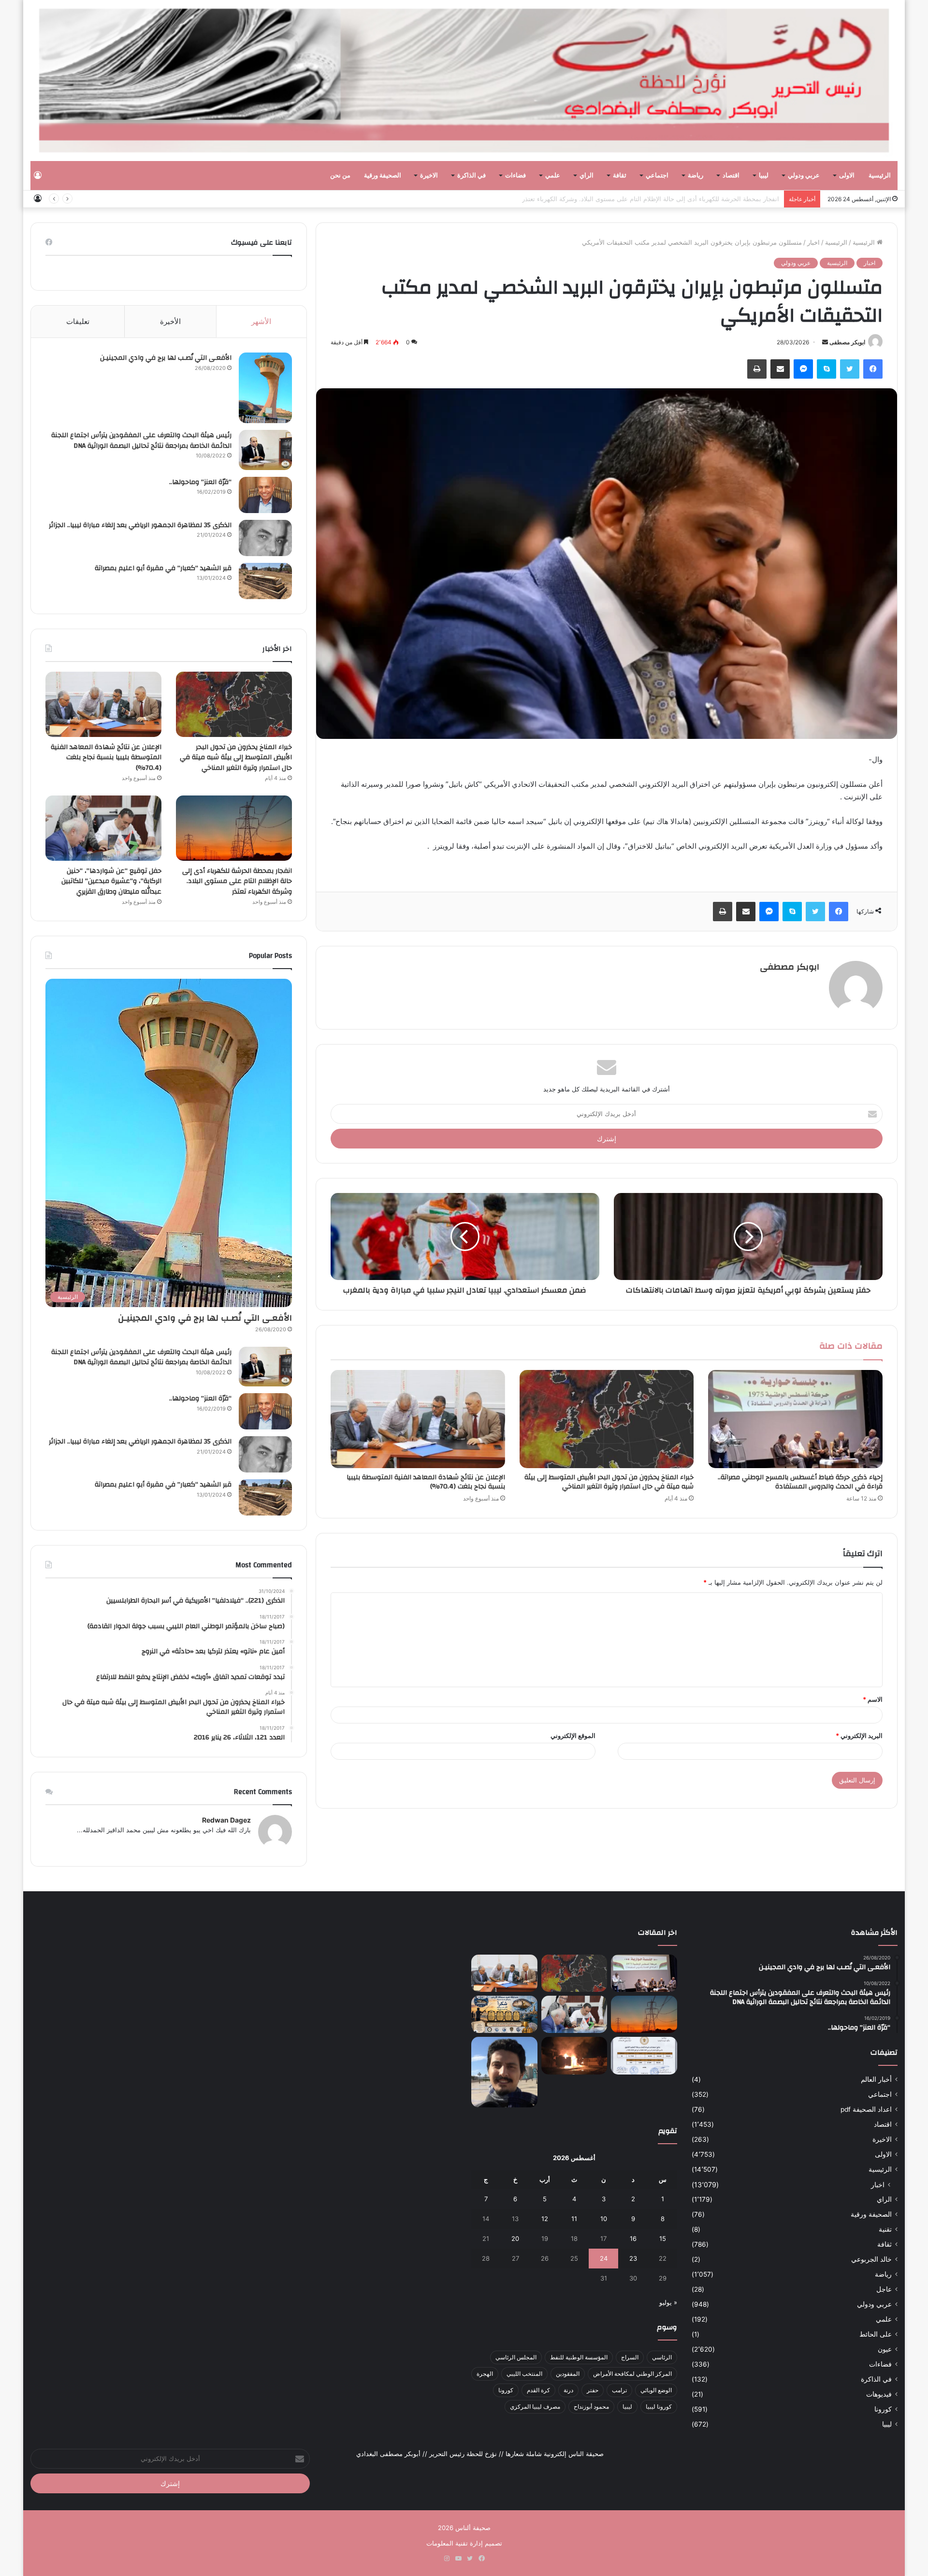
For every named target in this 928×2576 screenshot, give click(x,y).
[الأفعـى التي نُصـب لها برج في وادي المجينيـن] (265, 388)
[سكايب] (826, 369)
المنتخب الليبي (524, 2374)
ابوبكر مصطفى (847, 342)
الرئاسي (662, 2357)
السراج (630, 2357)
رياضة (696, 176)
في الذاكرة (471, 176)
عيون (885, 2349)
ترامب (619, 2390)
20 (515, 2238)
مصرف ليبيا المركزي (535, 2407)
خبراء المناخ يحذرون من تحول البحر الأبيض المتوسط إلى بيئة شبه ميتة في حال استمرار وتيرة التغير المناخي (609, 1482)
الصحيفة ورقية (383, 176)
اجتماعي (657, 176)
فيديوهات (879, 2394)
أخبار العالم (876, 2079)
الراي (587, 176)
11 (574, 2219)
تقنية (885, 2229)
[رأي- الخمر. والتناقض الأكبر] (504, 2072)
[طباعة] (757, 369)
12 (545, 2219)
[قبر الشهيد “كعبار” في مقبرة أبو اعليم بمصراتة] (265, 581)
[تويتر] (850, 369)
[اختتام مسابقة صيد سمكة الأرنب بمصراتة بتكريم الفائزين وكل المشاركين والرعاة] (504, 2014)
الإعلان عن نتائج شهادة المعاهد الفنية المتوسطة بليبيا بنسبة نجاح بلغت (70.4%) (426, 1482)
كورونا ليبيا (659, 2407)
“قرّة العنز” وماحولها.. (200, 482)
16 (633, 2238)
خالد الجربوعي (871, 2259)
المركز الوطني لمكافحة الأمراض (632, 2374)
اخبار (813, 242)
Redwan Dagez (226, 1820)
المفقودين (568, 2374)
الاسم (873, 1699)
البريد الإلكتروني (859, 1736)
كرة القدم (538, 2390)
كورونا (883, 2409)
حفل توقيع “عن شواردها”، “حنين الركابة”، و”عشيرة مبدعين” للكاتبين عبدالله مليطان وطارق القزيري (111, 881)
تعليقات (78, 321)
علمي (553, 176)
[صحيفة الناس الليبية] (464, 81)
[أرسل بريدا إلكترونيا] (825, 342)
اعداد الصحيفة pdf (866, 2109)
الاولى (847, 176)
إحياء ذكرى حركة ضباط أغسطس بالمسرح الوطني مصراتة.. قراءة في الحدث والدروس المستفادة (800, 1482)
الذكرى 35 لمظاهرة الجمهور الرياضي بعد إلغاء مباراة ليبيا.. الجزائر (140, 525)
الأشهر (261, 321)
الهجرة (485, 2374)
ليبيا (764, 176)
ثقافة (620, 176)
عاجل (884, 2289)
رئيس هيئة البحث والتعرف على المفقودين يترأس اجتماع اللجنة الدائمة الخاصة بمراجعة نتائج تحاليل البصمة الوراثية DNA (141, 441)
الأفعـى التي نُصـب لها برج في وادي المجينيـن (166, 358)
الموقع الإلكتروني (573, 1736)
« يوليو (668, 2302)
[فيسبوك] (873, 369)
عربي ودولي (804, 176)
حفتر (593, 2390)
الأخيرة (170, 321)
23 (633, 2258)
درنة (568, 2390)
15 (663, 2238)
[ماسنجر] (803, 369)
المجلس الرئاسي (516, 2357)
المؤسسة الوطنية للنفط (579, 2357)
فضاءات (515, 176)
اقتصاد (731, 176)
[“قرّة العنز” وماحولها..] (265, 495)
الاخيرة (429, 176)
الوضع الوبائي (656, 2390)
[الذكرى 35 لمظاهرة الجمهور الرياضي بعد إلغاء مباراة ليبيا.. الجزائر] (265, 538)
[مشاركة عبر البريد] (780, 369)
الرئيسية (880, 176)
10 (604, 2219)
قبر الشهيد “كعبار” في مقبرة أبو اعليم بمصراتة (163, 568)
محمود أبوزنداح (591, 2407)
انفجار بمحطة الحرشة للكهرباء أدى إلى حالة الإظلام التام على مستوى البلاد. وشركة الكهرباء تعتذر (651, 199)
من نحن (340, 176)
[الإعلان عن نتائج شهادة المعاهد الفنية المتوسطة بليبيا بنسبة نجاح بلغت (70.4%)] (418, 1419)
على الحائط (876, 2334)
